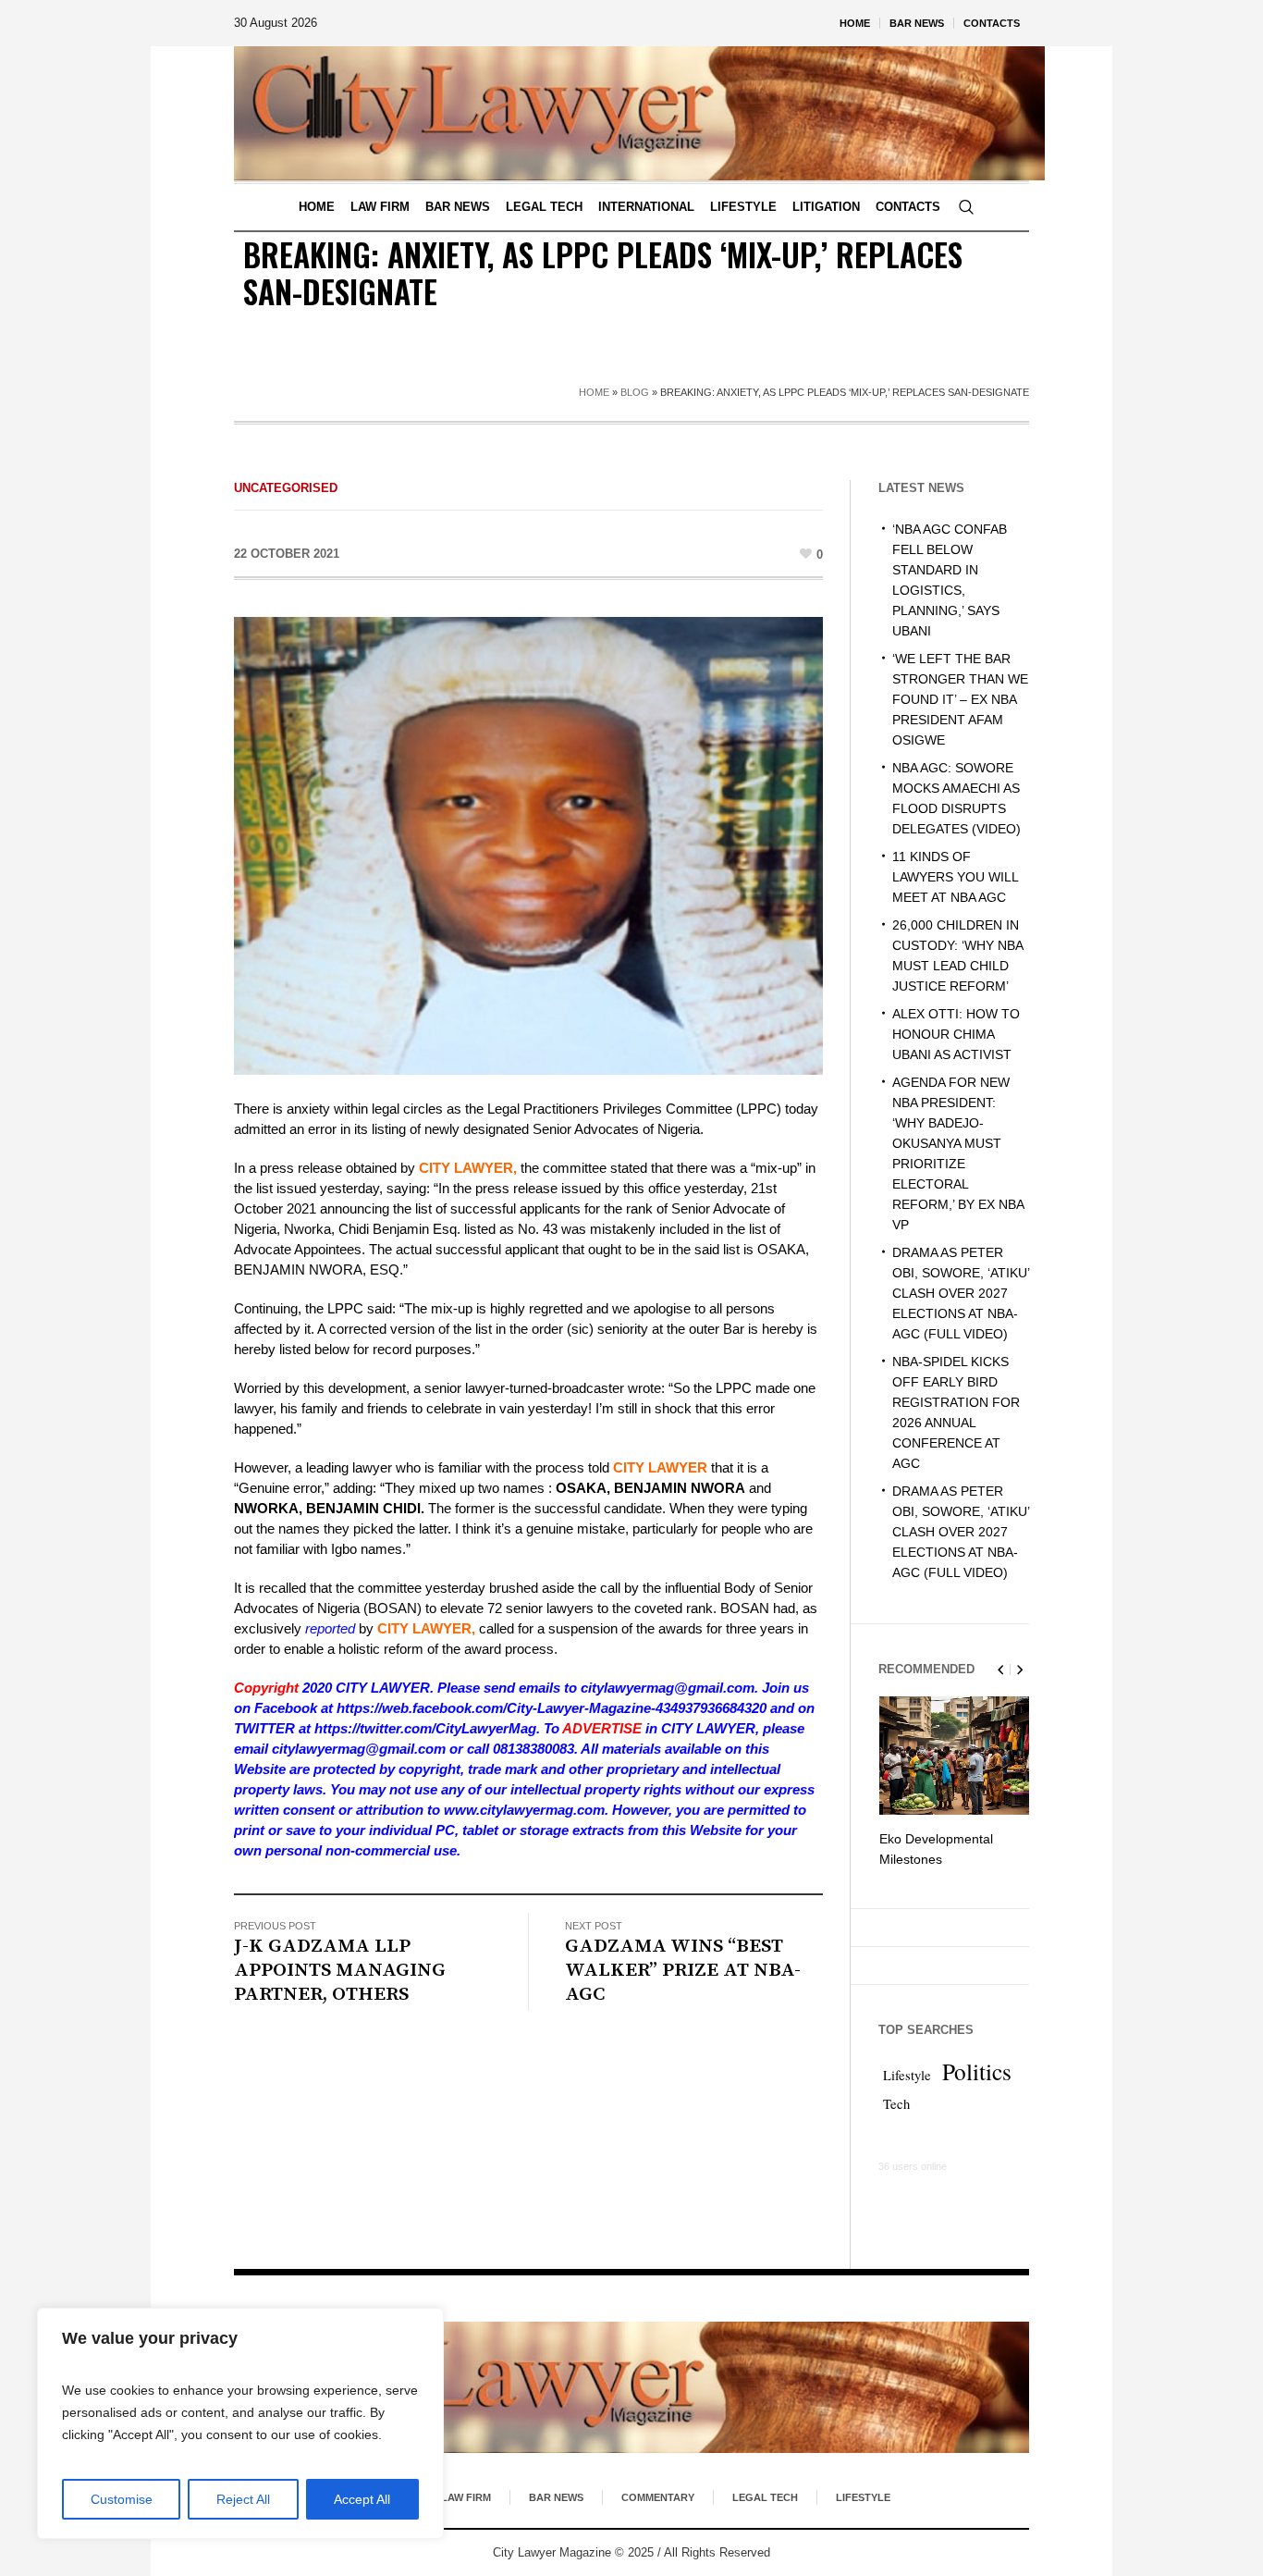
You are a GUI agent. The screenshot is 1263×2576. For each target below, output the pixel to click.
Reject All (243, 2499)
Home (594, 392)
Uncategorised (286, 488)
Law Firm (466, 2497)
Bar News (556, 2497)
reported (330, 1628)
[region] (240, 2423)
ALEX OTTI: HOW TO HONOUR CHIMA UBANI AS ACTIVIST (956, 1034)
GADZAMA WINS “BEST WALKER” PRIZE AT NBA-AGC (683, 1970)
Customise (122, 2499)
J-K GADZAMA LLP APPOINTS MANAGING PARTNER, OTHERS (340, 1970)
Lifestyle (907, 2075)
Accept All (362, 2499)
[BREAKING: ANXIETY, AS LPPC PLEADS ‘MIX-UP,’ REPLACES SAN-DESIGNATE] (528, 844)
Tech (896, 2104)
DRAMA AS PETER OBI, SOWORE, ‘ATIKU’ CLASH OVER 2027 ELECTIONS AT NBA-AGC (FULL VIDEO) (961, 1293)
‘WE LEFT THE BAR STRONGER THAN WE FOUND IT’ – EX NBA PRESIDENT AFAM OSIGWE (960, 699)
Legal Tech (765, 2497)
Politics (977, 2071)
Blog (635, 392)
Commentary (658, 2497)
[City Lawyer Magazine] (631, 2387)
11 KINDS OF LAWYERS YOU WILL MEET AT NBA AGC (955, 877)
